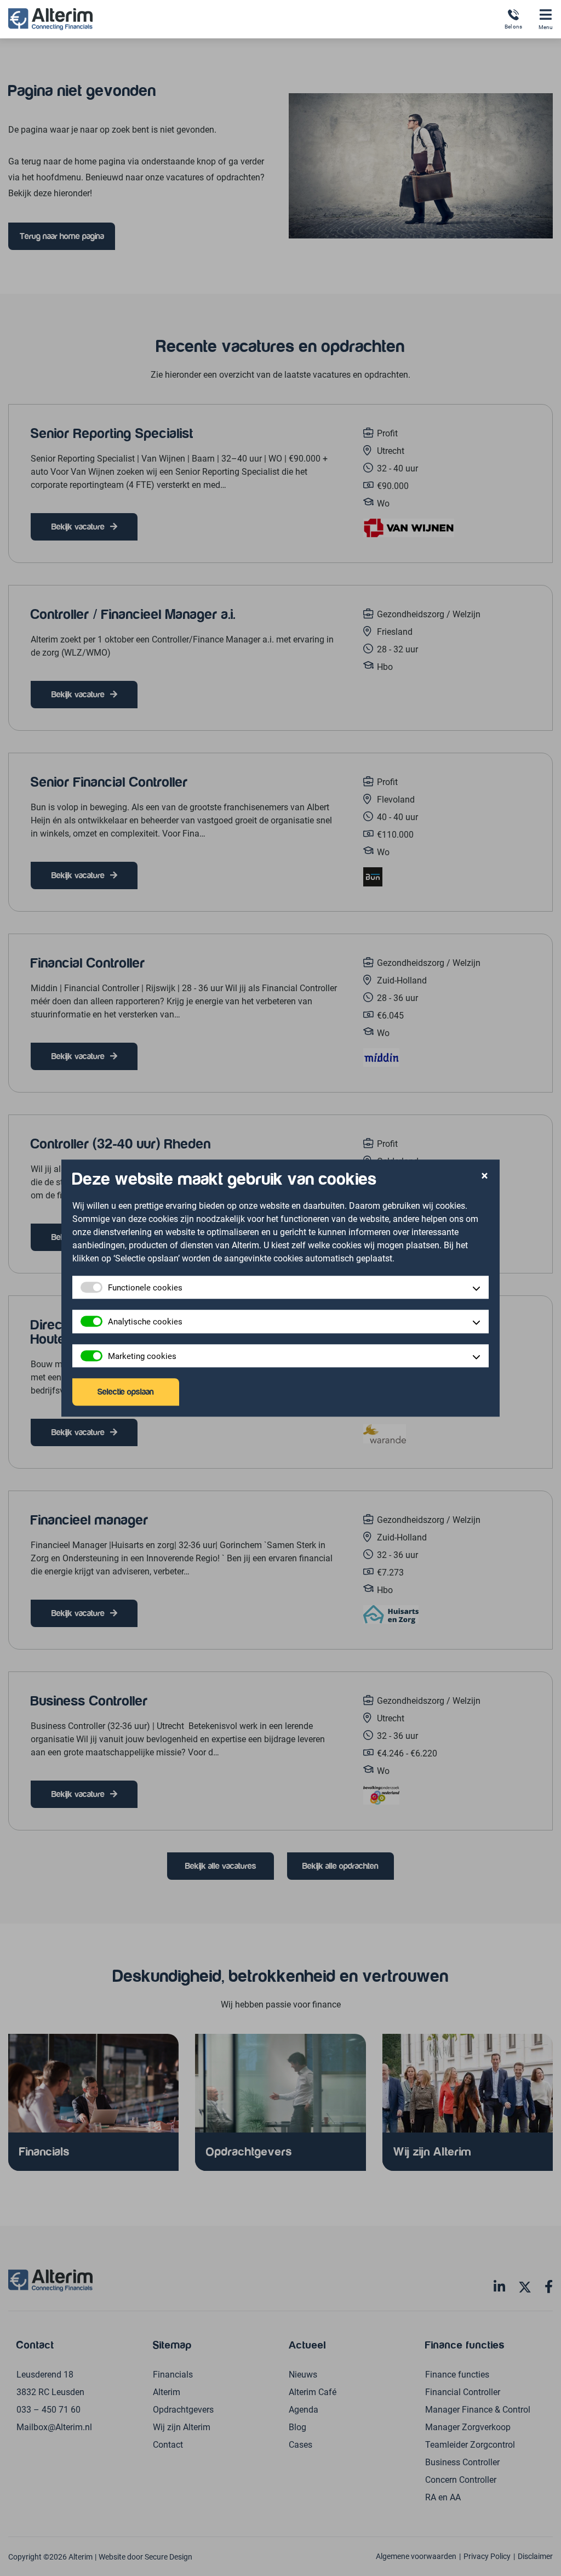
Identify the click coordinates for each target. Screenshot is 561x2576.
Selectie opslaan (126, 1392)
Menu (546, 27)
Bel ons (513, 26)
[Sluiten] (485, 1177)
